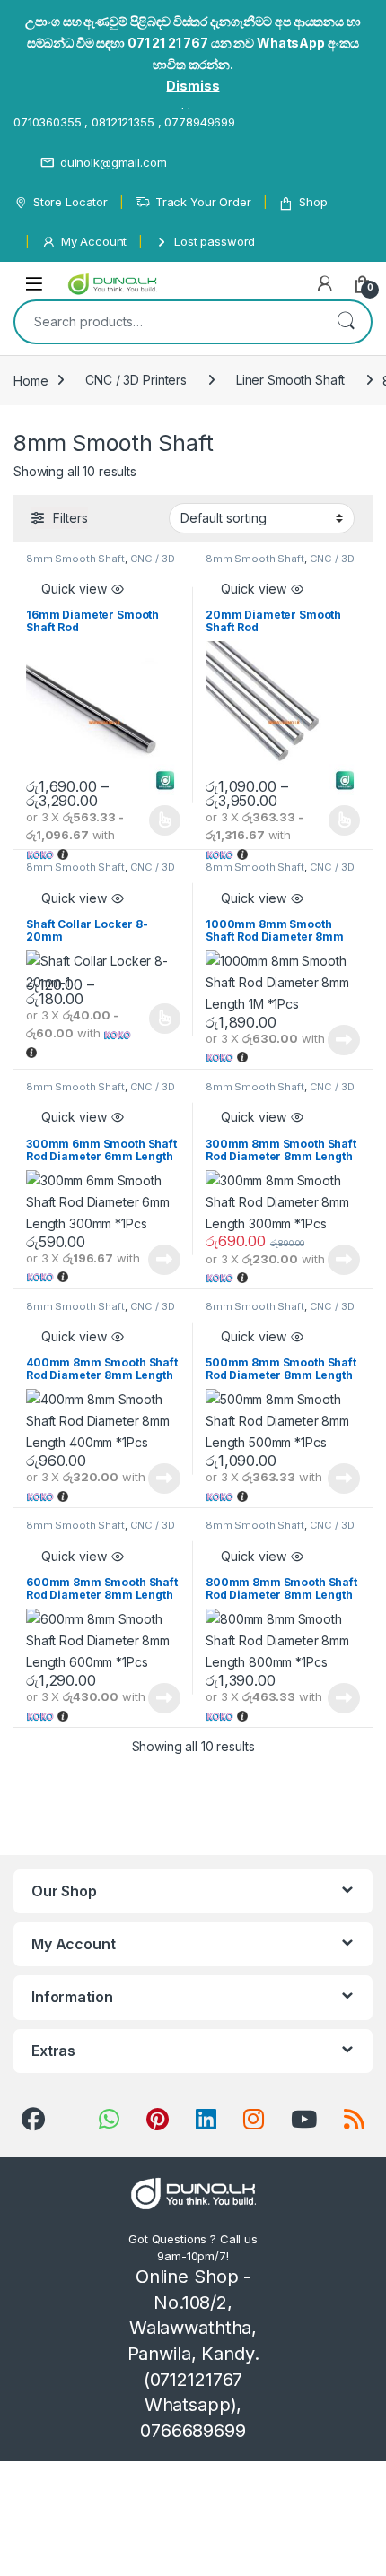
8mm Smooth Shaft (75, 559)
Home (31, 380)
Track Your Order (203, 202)
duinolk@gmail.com (114, 162)
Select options (159, 820)
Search (346, 322)
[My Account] (325, 283)
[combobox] (168, 322)
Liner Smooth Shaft (290, 380)
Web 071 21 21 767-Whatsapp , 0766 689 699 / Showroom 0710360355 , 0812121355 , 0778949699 (184, 112)
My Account (94, 241)
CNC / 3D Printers (136, 380)
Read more (344, 1040)
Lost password (215, 241)
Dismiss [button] (193, 86)
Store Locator (70, 202)
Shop (313, 202)
